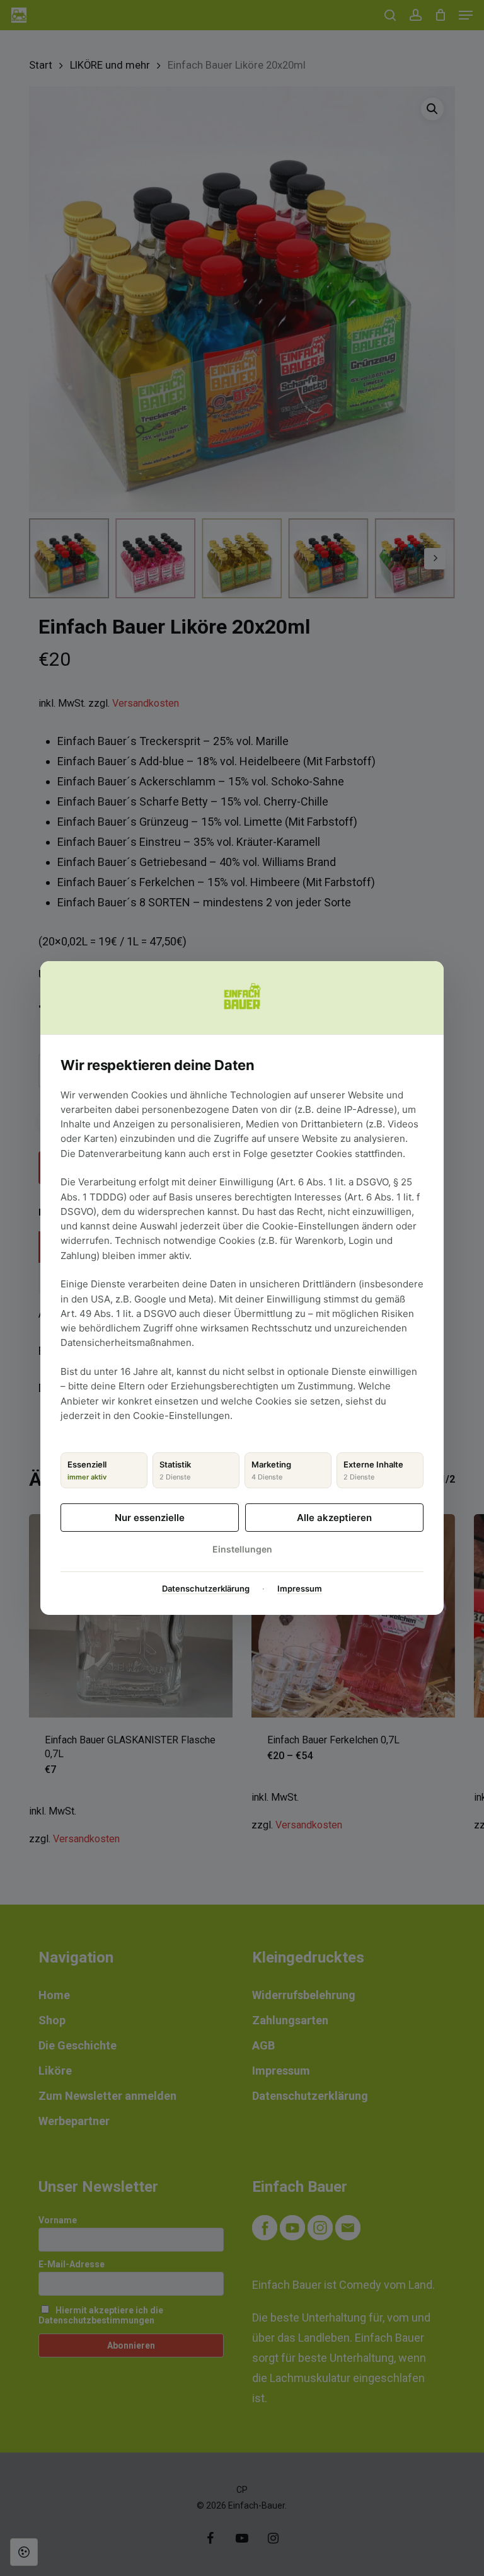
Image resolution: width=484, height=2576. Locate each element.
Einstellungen (242, 1549)
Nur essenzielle (150, 1518)
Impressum (300, 1588)
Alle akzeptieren (334, 1518)
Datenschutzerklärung (206, 1588)
